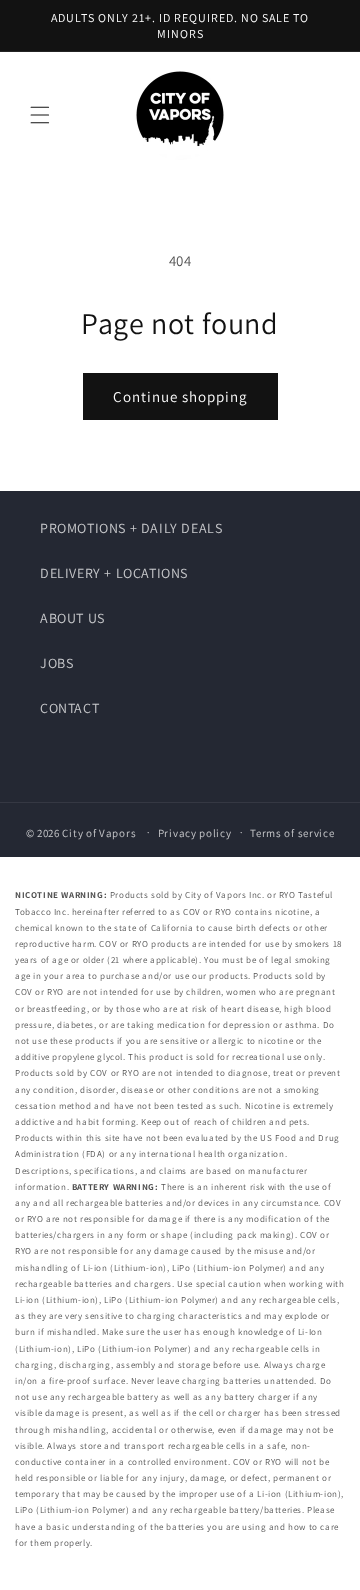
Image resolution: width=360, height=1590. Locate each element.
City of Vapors (99, 832)
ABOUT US (72, 618)
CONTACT (69, 708)
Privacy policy (195, 833)
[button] (40, 115)
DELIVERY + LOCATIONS (114, 573)
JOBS (56, 663)
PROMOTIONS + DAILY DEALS (131, 528)
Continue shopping (180, 396)
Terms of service (292, 833)
